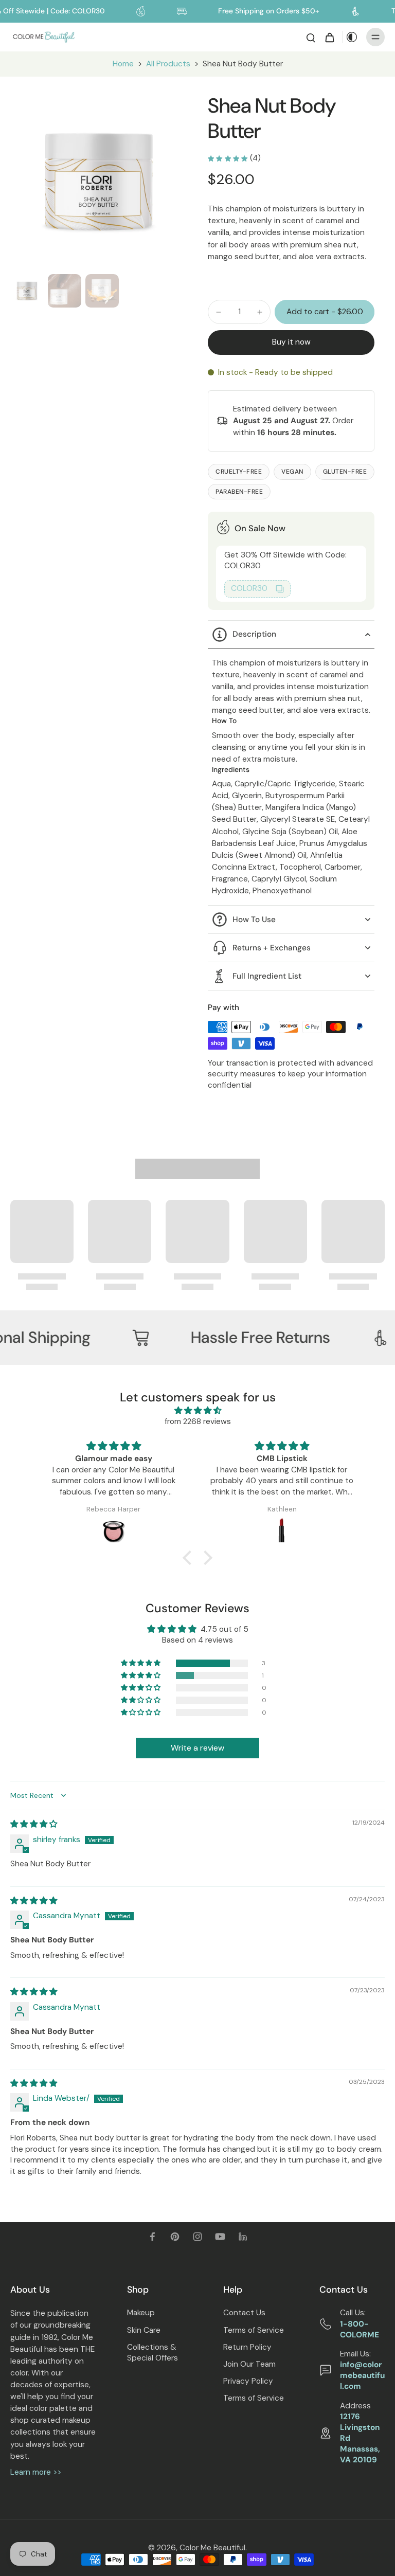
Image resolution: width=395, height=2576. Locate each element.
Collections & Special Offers (152, 2353)
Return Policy (247, 2347)
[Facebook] (152, 2237)
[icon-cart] (329, 37)
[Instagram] (197, 2237)
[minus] (219, 312)
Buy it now (291, 342)
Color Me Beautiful (212, 2548)
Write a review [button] (197, 1748)
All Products (168, 64)
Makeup (141, 2313)
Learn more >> (36, 2472)
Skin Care (144, 2330)
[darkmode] (352, 37)
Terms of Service (254, 2330)
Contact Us (244, 2313)
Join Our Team (249, 2364)
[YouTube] (220, 2237)
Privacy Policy (248, 2381)
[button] (325, 312)
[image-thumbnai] (27, 291)
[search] (311, 37)
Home (123, 64)
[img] (197, 1411)
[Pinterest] (175, 2237)
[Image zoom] (99, 182)
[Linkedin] (243, 2237)
